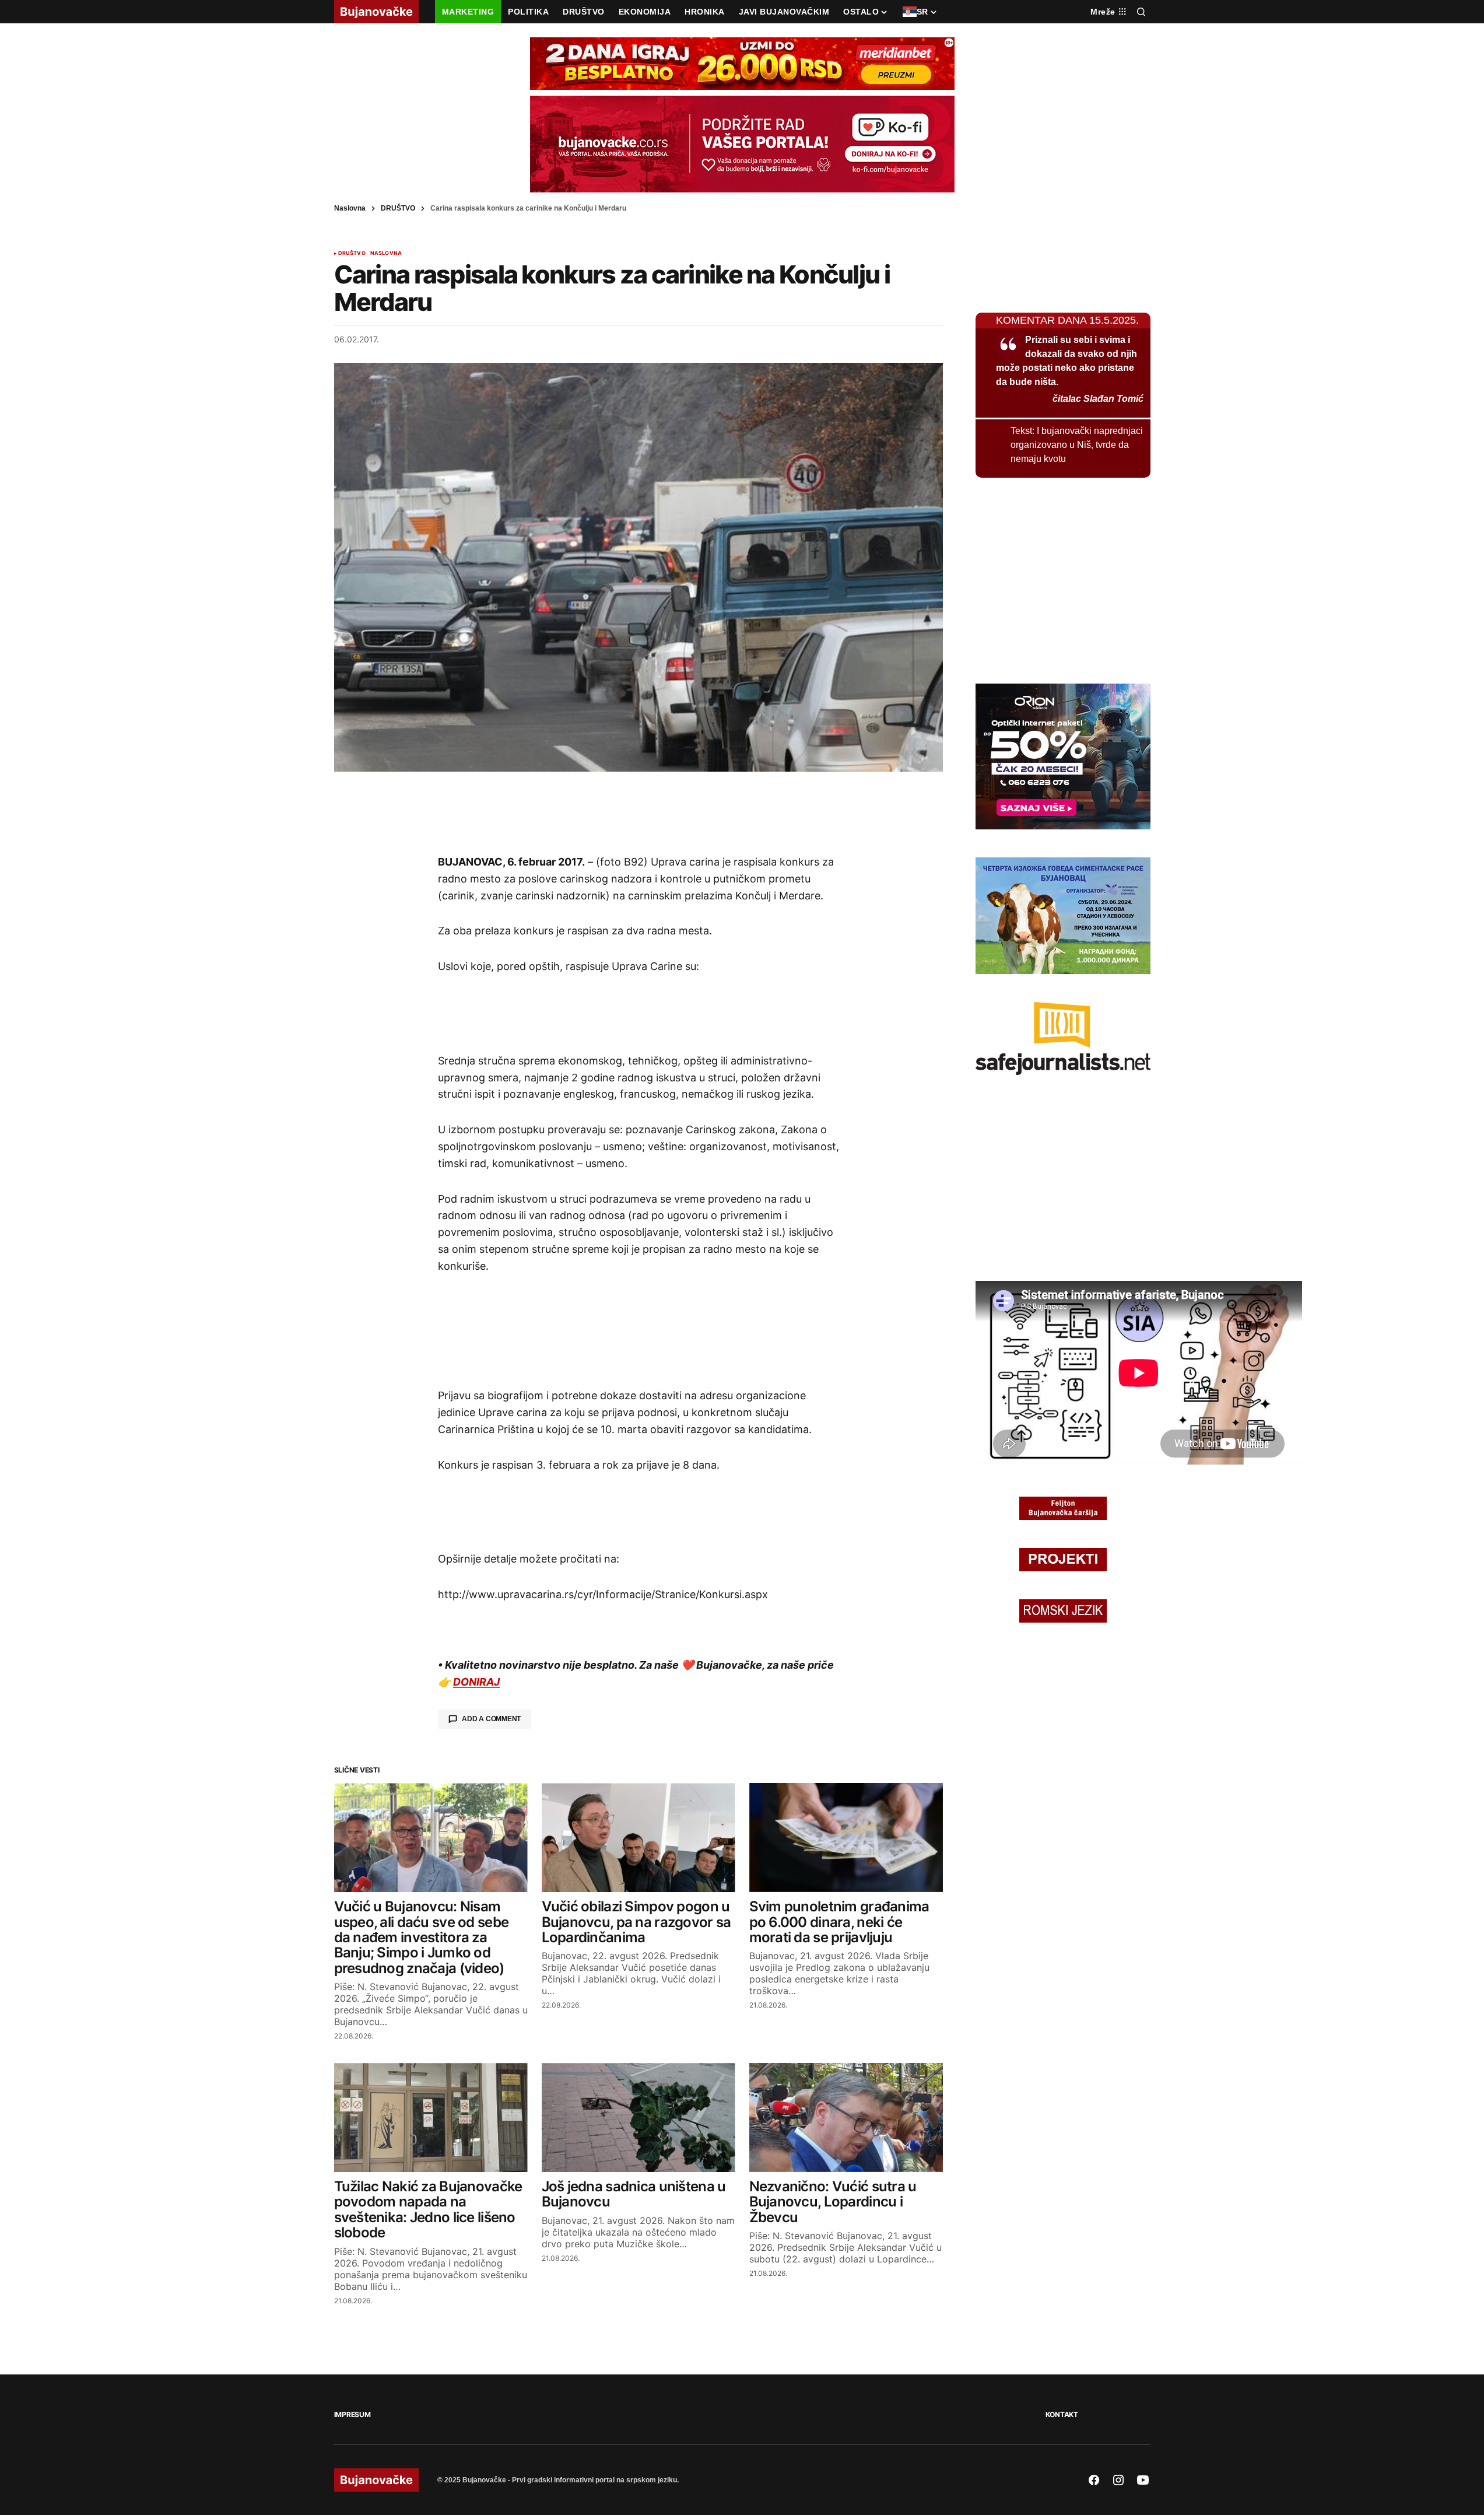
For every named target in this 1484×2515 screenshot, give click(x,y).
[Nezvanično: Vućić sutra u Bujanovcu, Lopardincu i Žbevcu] (846, 2118)
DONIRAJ (476, 1682)
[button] (1141, 12)
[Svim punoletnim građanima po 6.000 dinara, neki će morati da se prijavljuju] (846, 1838)
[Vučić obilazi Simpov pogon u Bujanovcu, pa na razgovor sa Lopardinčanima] (638, 1838)
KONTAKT (1062, 2414)
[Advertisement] (638, 812)
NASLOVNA (386, 253)
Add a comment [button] (491, 1719)
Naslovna (350, 208)
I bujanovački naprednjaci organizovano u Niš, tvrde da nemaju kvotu (1077, 445)
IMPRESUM (352, 2414)
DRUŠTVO (398, 208)
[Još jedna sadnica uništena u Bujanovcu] (638, 2118)
